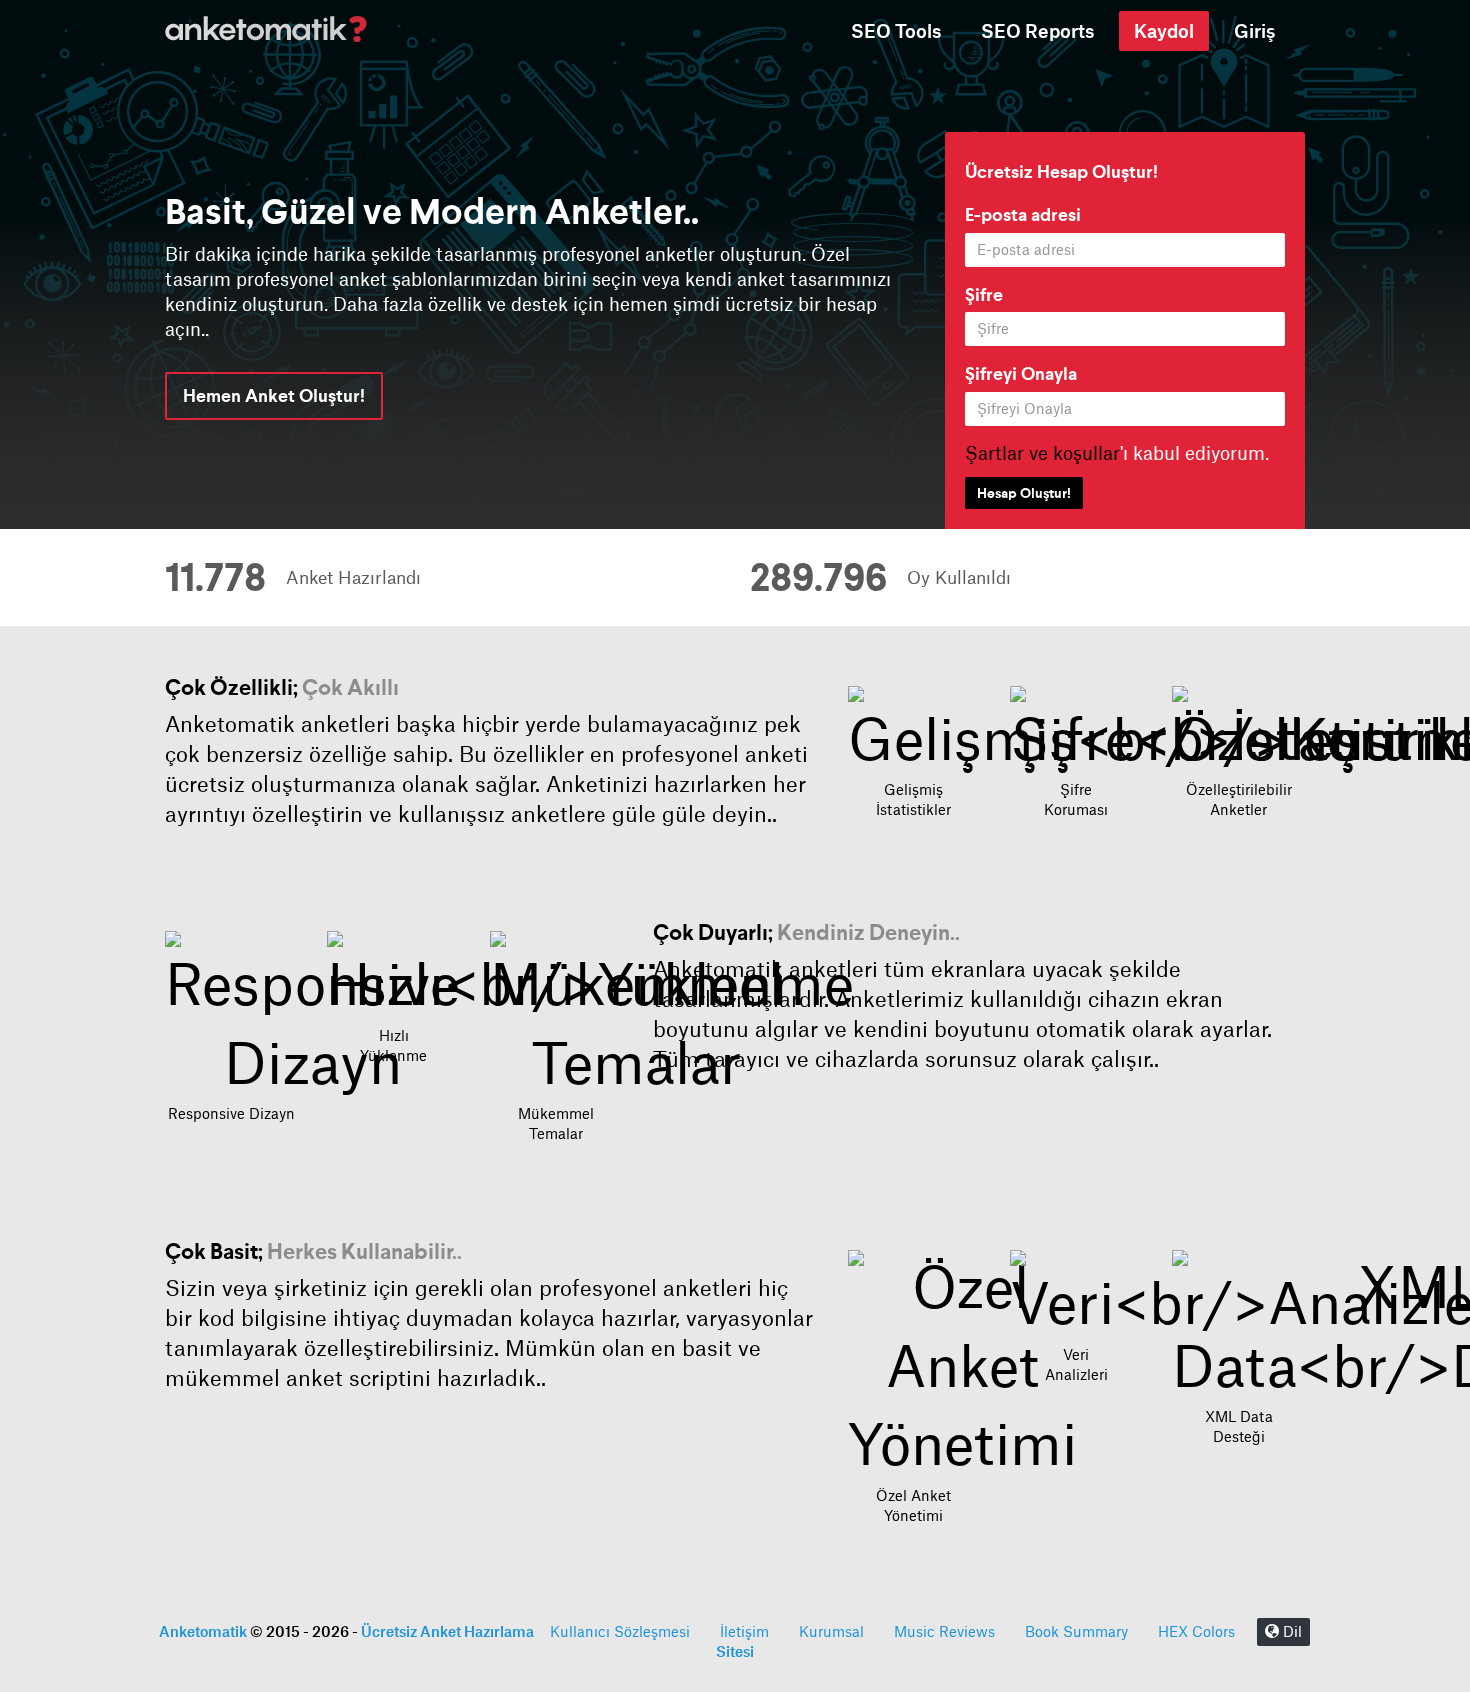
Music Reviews (944, 1632)
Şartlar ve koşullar (1042, 453)
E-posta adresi (1023, 214)
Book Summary (1076, 1632)
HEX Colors (1196, 1632)
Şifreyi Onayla (1021, 373)
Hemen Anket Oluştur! (274, 395)
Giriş (1254, 31)
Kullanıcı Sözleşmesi (620, 1632)
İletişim (744, 1632)
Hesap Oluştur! (1024, 493)
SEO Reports (1037, 31)
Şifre (984, 294)
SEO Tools (896, 31)
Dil (1290, 1632)
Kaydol (1164, 31)
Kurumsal (831, 1632)
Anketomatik (203, 1631)
